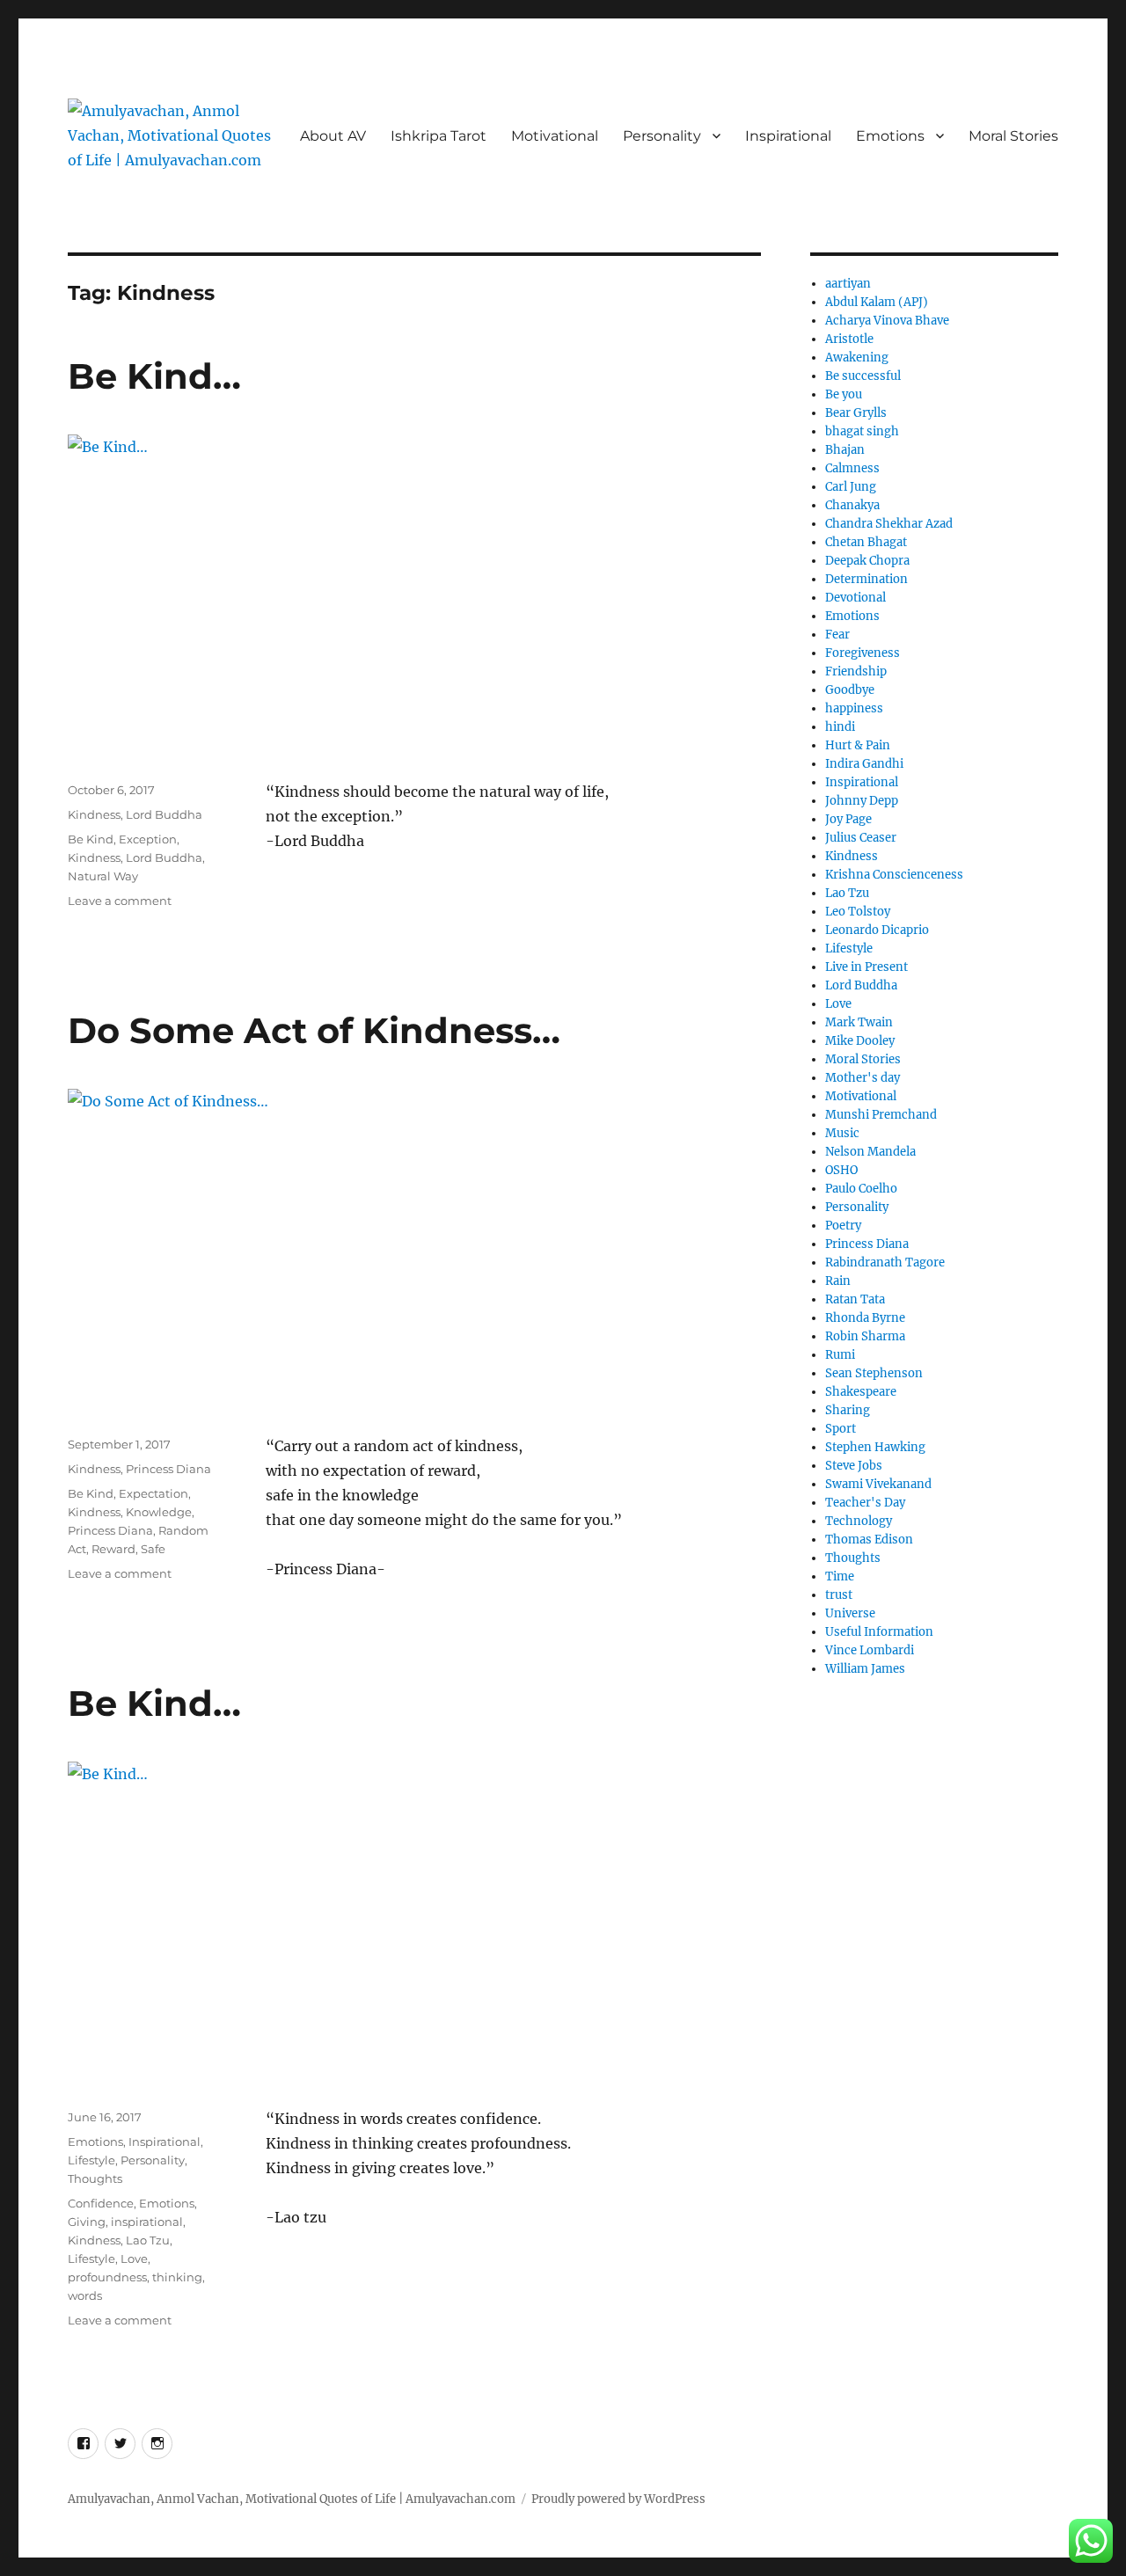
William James (865, 1669)
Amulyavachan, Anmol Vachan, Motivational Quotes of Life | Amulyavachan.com (292, 2499)
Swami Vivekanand (878, 1484)
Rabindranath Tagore (885, 1262)
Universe (850, 1613)
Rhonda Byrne (865, 1318)
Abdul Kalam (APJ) (877, 302)
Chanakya (852, 505)
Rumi (840, 1355)
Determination (866, 579)
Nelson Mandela (870, 1152)
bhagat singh (862, 431)
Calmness (852, 468)
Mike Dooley (860, 1041)
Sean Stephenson (874, 1373)
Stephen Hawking (875, 1447)
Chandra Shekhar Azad (889, 524)
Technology (859, 1521)
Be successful (863, 376)
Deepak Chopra (867, 561)
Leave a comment (120, 901)
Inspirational (788, 136)
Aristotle (849, 339)
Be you (844, 394)
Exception (148, 839)
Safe (153, 1549)
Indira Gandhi (864, 764)
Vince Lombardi (870, 1650)
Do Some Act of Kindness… (314, 1030)
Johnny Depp (862, 801)
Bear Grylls (856, 413)
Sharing (848, 1410)
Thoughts (95, 2178)
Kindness (94, 814)
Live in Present (866, 967)
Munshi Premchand (881, 1115)
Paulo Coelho (861, 1189)
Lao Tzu (148, 2240)
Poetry (843, 1226)
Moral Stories (1013, 136)
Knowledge (159, 1512)
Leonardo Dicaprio (877, 930)
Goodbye (850, 690)
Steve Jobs (854, 1466)
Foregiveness (863, 653)
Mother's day (863, 1078)
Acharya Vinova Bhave (887, 321)
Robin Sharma (865, 1336)
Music (842, 1133)
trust (839, 1595)
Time (840, 1576)
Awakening (857, 358)
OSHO (841, 1170)
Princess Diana (168, 1469)
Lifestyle (91, 2160)
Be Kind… (154, 376)
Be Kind (91, 839)
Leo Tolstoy (858, 912)
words (85, 2295)
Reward (113, 1549)
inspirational (147, 2222)
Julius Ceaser (861, 838)
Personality (662, 136)
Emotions (890, 136)
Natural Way (103, 876)
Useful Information (879, 1632)
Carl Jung (851, 487)
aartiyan (848, 284)
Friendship (856, 671)
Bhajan (845, 450)
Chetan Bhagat (866, 542)
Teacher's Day (865, 1503)
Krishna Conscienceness (894, 875)
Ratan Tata (855, 1299)
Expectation (154, 1493)
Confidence (101, 2203)
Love (134, 2259)
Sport (841, 1429)
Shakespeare (861, 1392)
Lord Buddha (164, 814)
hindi (840, 727)
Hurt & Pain (858, 745)
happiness (854, 708)
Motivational (555, 136)
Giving (87, 2222)
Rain (838, 1281)
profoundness (107, 2277)
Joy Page (848, 819)
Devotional (855, 598)
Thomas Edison (869, 1540)
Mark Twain (859, 1022)
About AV (333, 136)
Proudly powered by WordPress (618, 2499)
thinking (177, 2277)
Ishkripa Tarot (439, 136)
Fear (837, 635)
